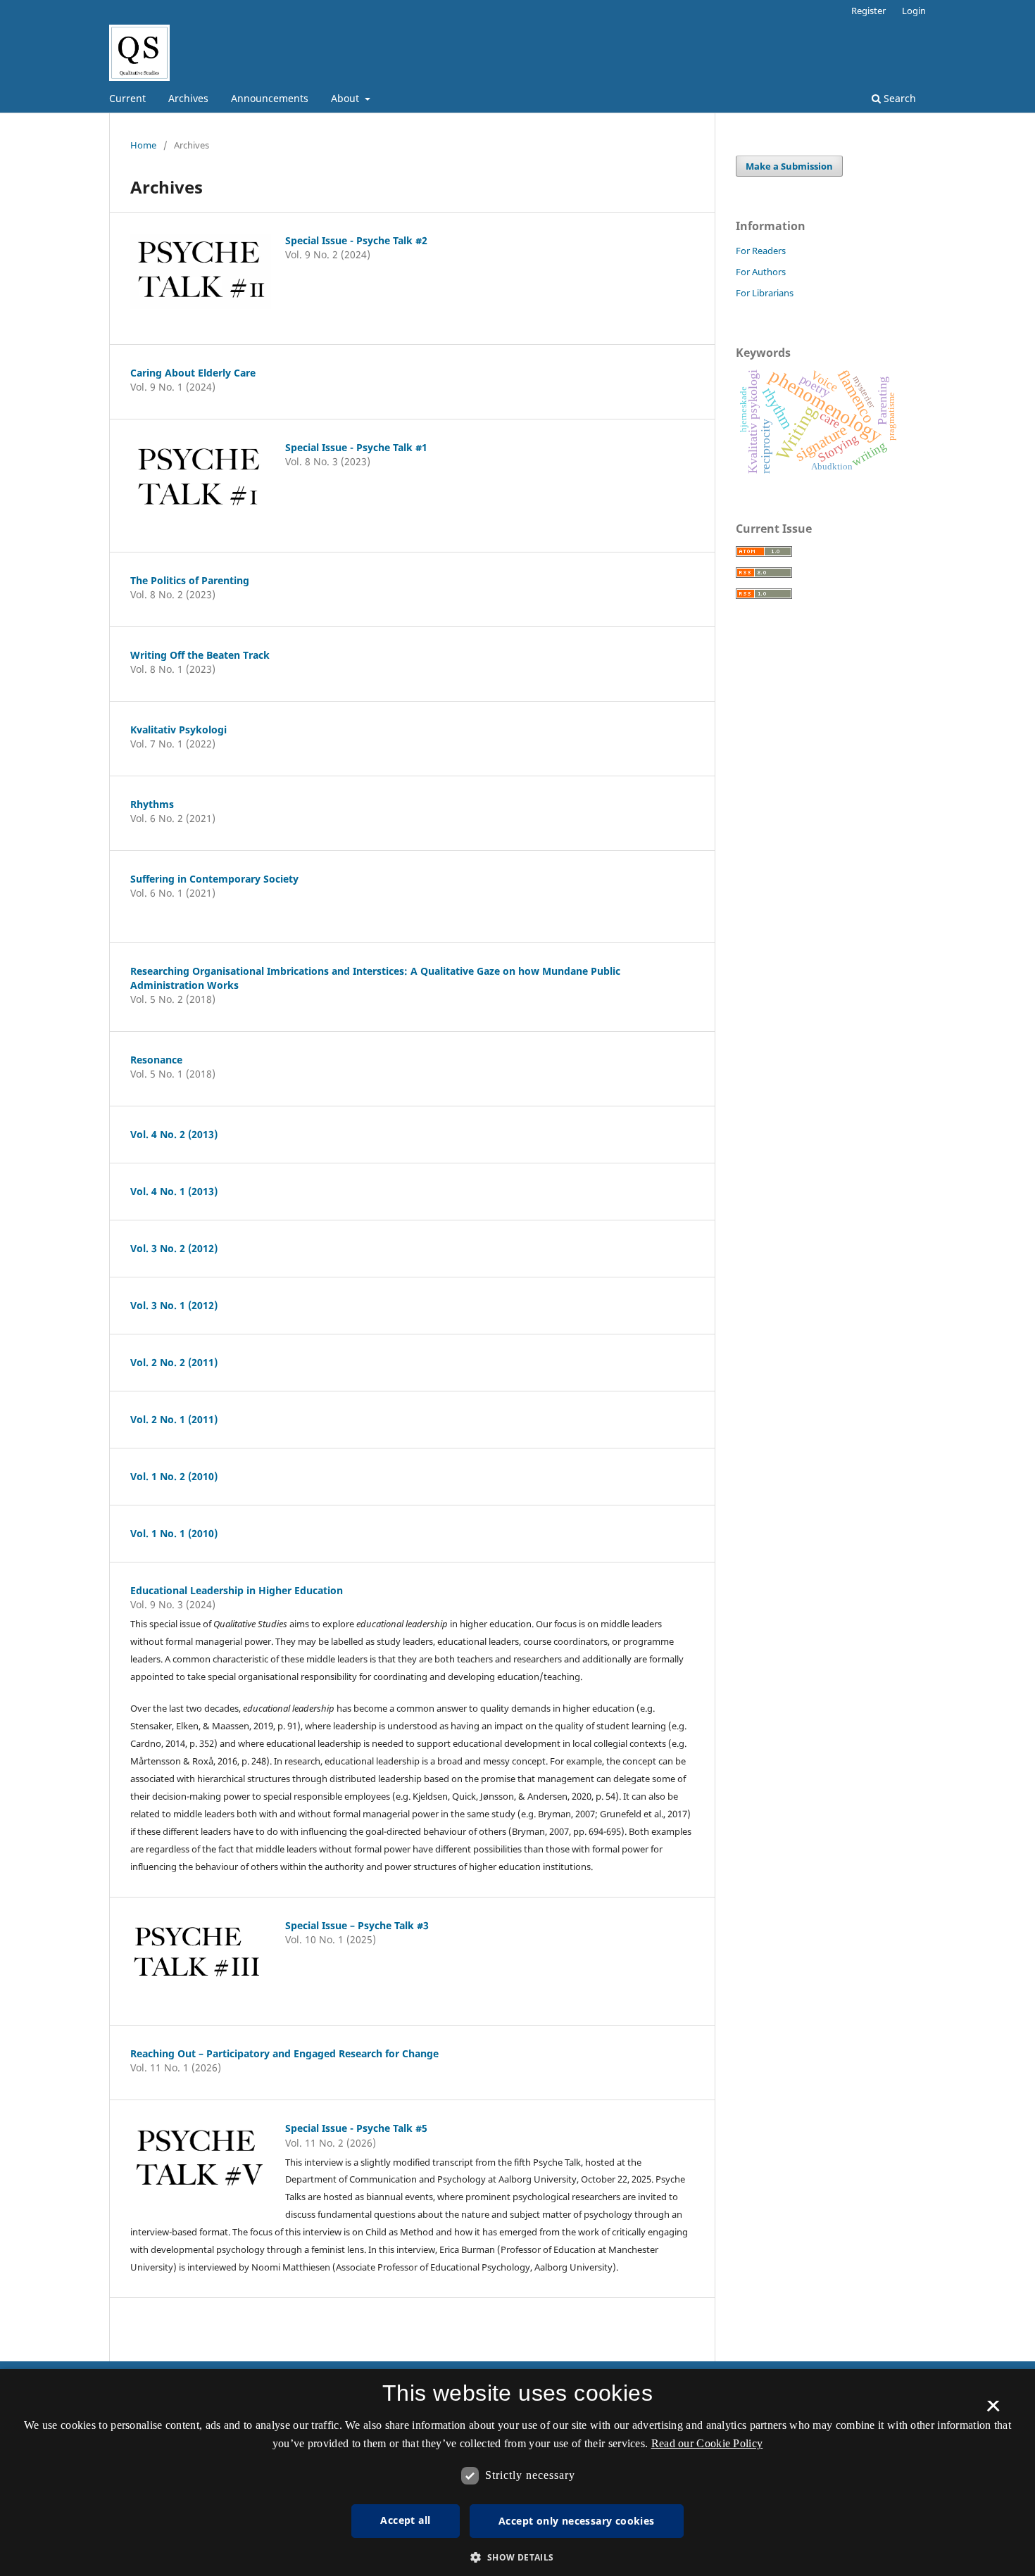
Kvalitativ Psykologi (178, 730)
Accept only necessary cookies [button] (577, 2521)
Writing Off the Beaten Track (200, 655)
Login (914, 11)
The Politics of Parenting (190, 580)
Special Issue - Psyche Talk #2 (356, 240)
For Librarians (765, 293)
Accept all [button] (405, 2520)
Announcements (270, 98)
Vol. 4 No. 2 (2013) (174, 1134)
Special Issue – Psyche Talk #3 (357, 1925)
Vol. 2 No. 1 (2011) (174, 1419)
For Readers (761, 251)
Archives (188, 98)
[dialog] (517, 2473)
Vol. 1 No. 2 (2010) (174, 1476)
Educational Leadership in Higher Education (237, 1590)
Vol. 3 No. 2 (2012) (174, 1248)
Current (127, 98)
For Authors (761, 272)
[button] (517, 2557)
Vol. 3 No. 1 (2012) (174, 1305)
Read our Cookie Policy (707, 2443)
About (346, 98)
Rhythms (152, 804)
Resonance (156, 1060)
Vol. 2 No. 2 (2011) (174, 1362)
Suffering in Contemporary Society (214, 879)
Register (868, 11)
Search (898, 98)
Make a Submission (789, 166)
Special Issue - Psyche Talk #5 (356, 2128)
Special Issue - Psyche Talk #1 (356, 447)
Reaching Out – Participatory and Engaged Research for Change (284, 2053)
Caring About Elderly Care (193, 373)
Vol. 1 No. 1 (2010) (174, 1533)
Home (143, 145)
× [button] (993, 2411)
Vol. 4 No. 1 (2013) (174, 1191)
